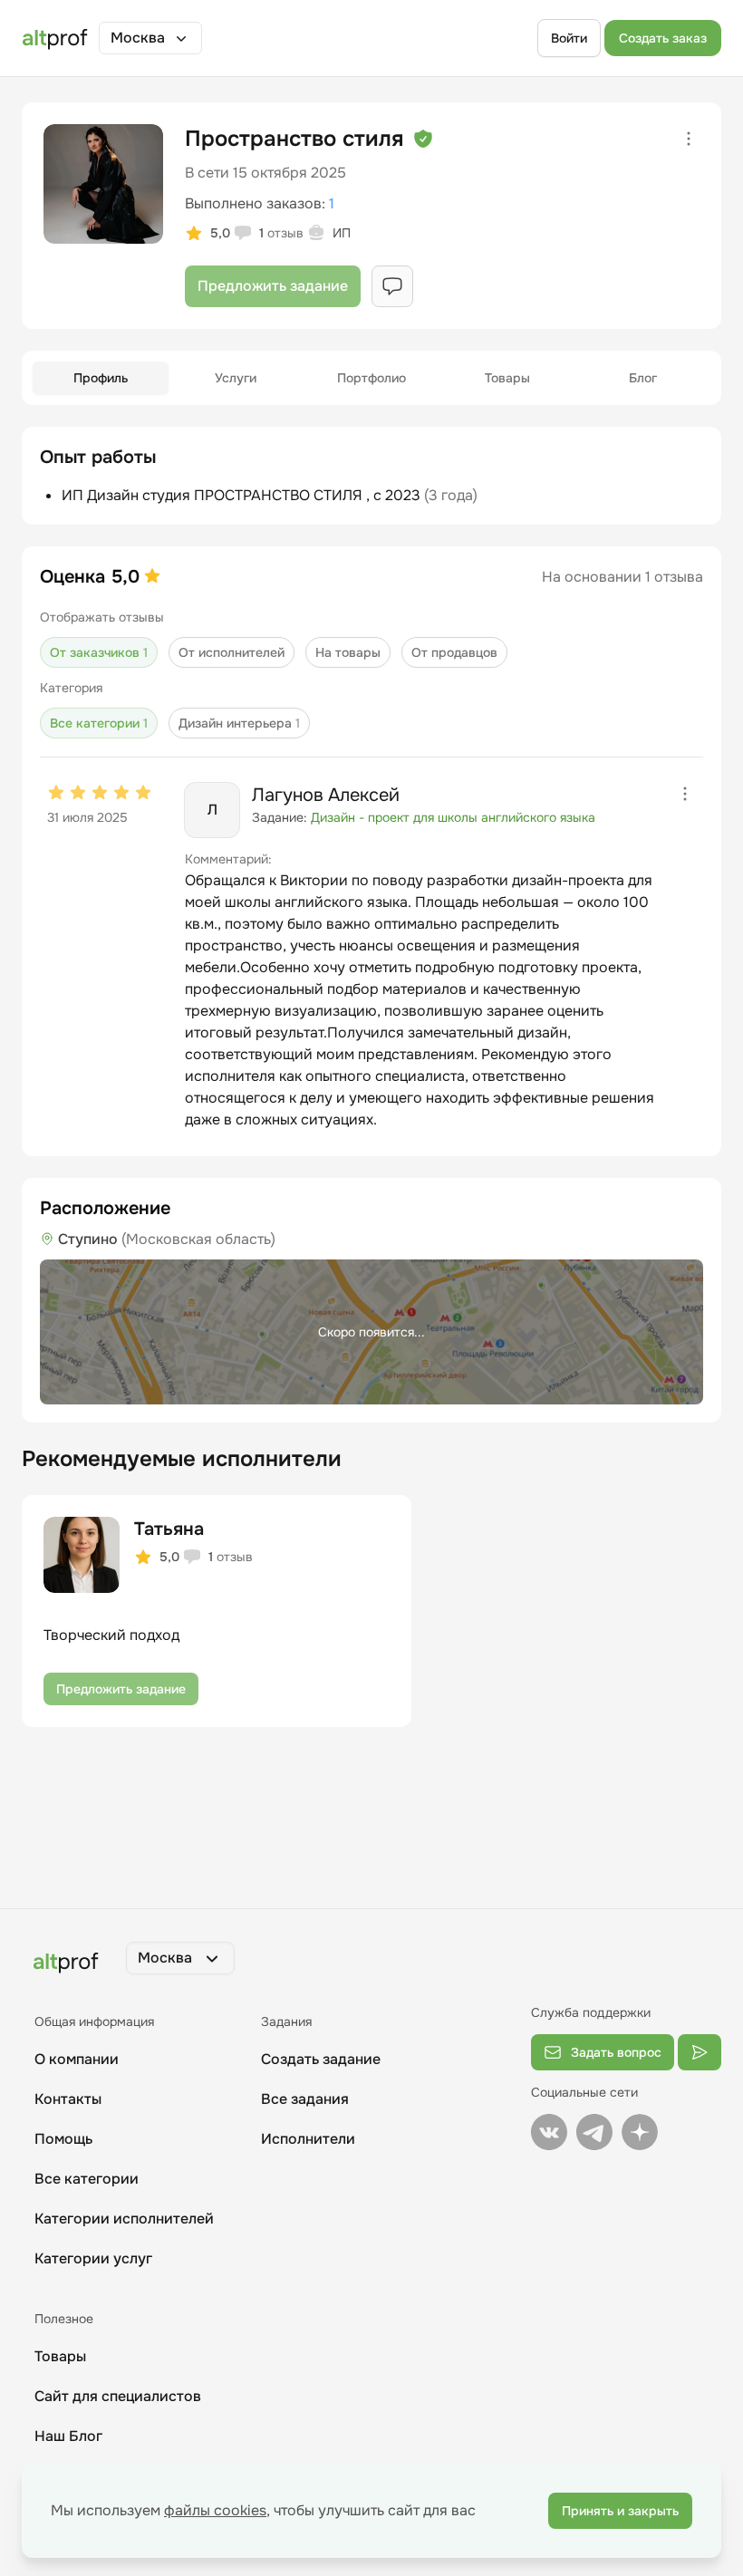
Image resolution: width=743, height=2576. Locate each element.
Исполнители (308, 2139)
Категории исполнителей (124, 2219)
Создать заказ (663, 38)
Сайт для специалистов (118, 2396)
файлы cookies (215, 2510)
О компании (77, 2059)
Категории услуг (93, 2258)
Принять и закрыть (620, 2511)
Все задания (305, 2099)
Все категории (87, 2179)
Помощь (63, 2139)
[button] (150, 38)
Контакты (68, 2099)
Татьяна (169, 1529)
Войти (569, 38)
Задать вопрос (616, 2052)
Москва (138, 38)
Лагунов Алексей (326, 795)
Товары (60, 2356)
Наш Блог (68, 2436)
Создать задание (321, 2059)
